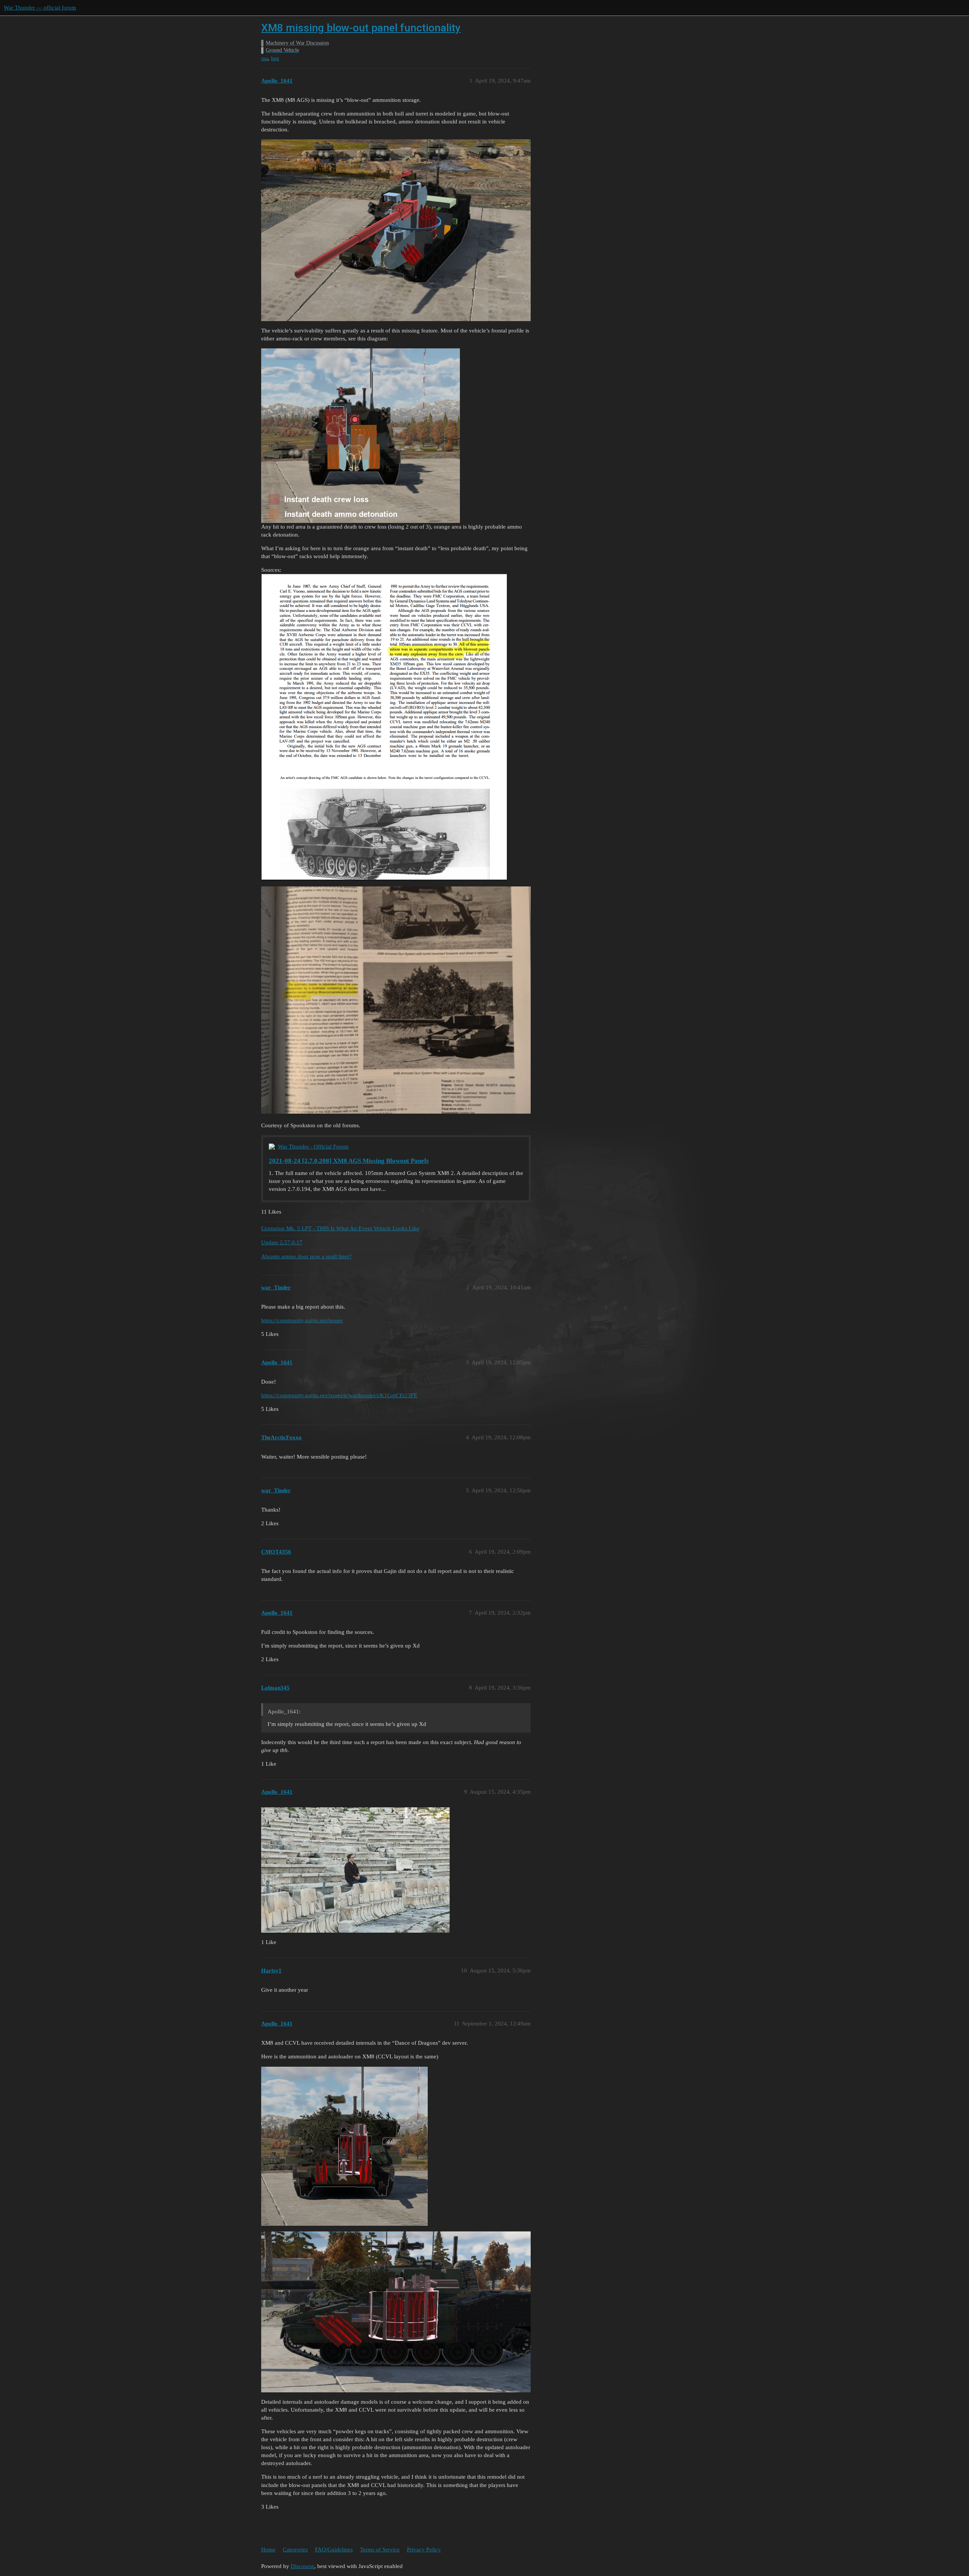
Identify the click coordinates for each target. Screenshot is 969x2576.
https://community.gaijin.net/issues (302, 1320)
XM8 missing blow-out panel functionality (361, 28)
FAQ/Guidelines (334, 2549)
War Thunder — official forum (40, 8)
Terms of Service (380, 2549)
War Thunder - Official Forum (313, 1147)
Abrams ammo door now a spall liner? (306, 1256)
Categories (295, 2549)
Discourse (302, 2566)
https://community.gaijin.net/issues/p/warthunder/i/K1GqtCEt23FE (339, 1395)
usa (265, 59)
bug (275, 59)
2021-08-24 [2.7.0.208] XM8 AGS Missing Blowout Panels (349, 1161)
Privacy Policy (424, 2549)
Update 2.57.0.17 (282, 1242)
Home (268, 2549)
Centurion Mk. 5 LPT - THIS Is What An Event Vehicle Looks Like (340, 1228)
